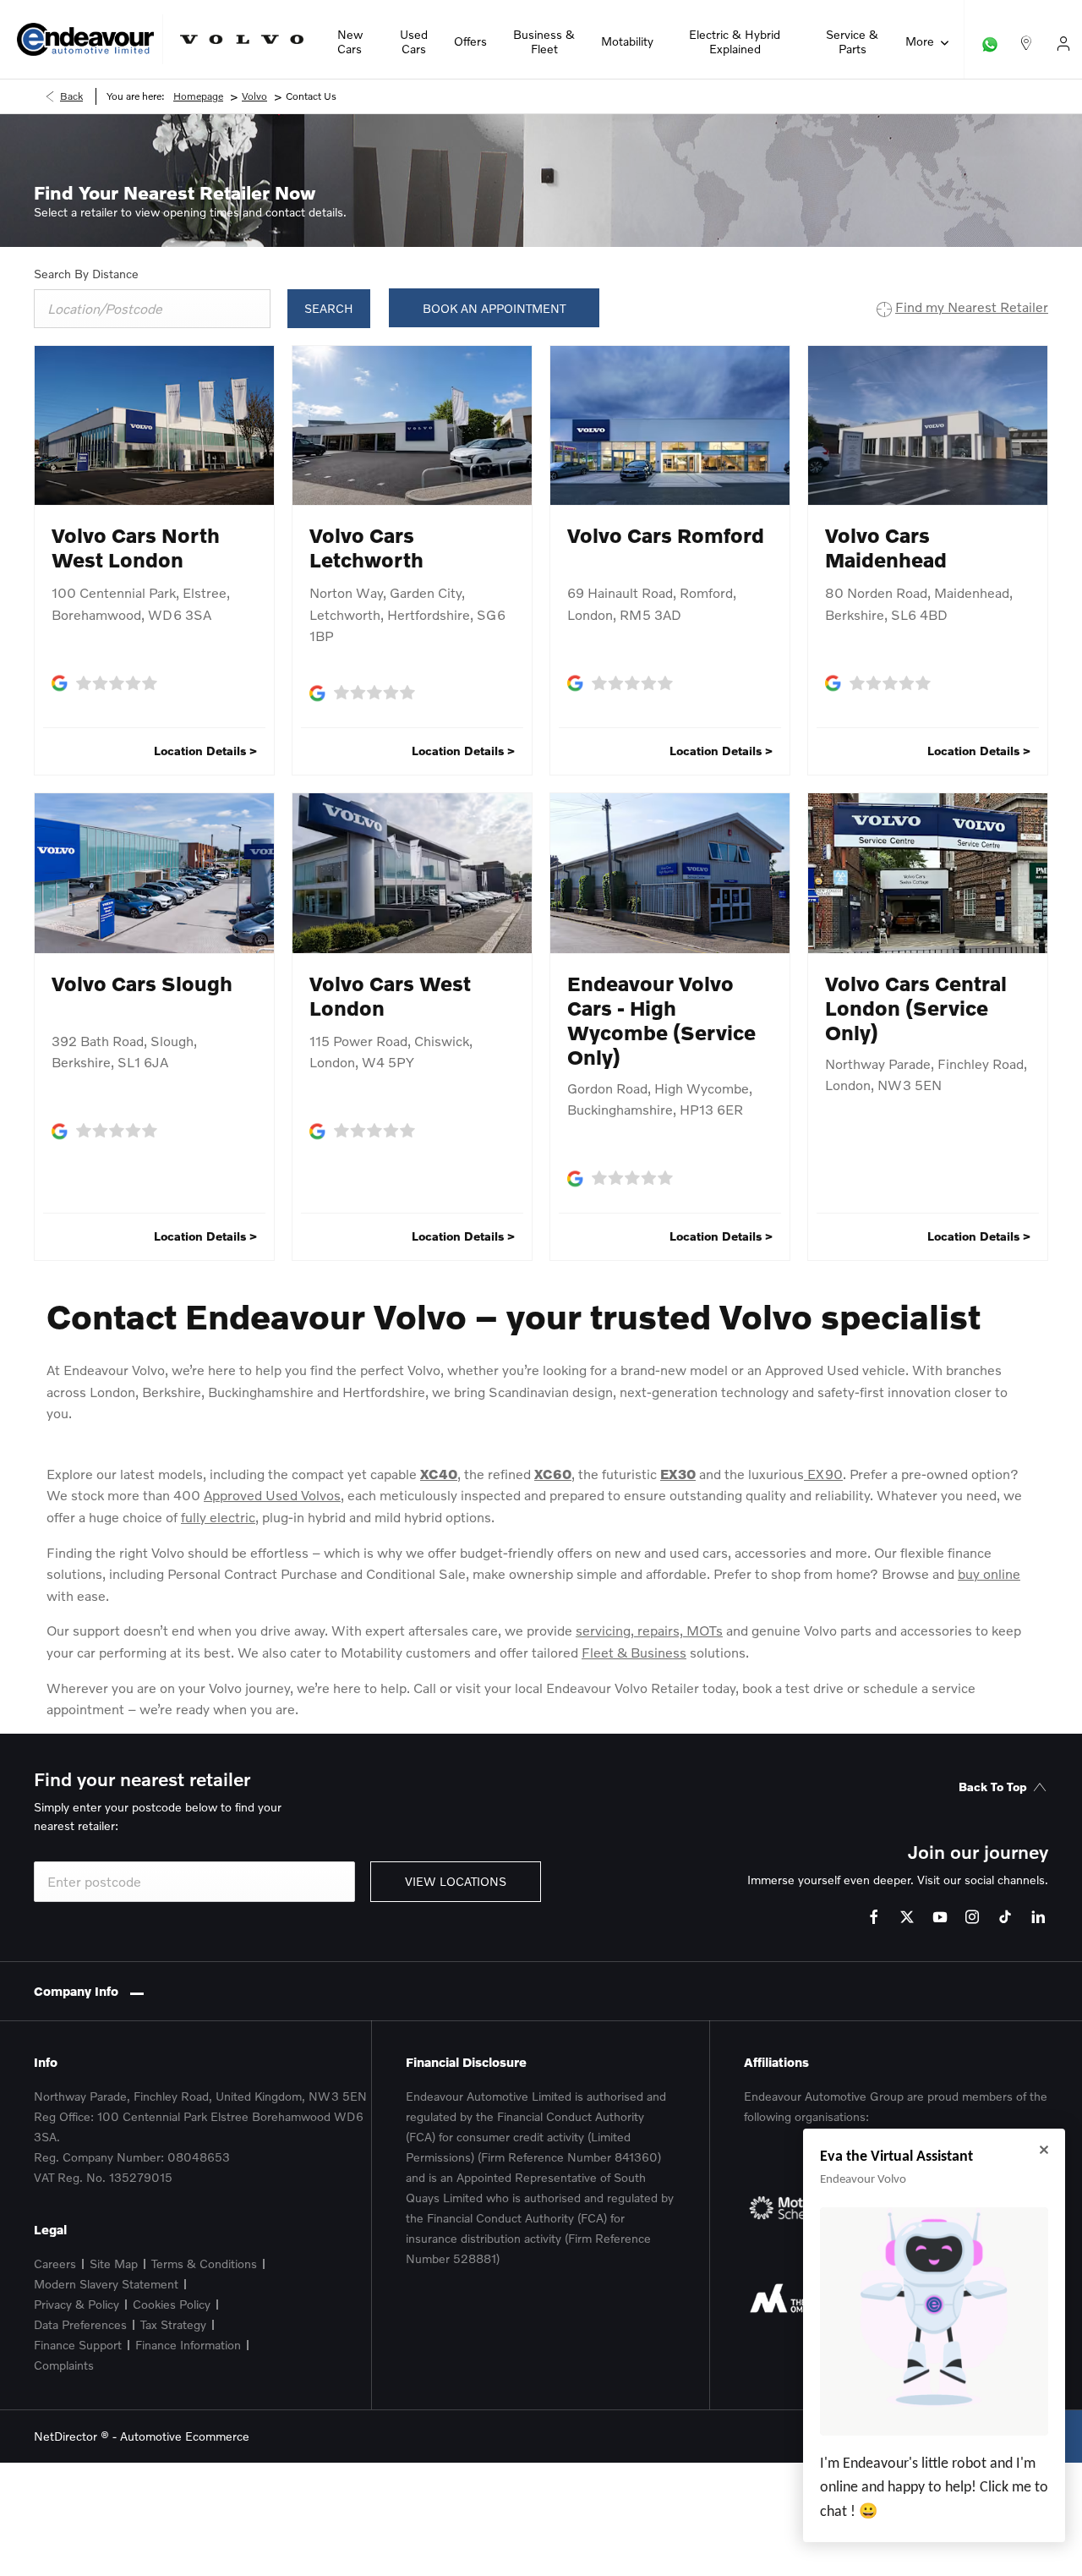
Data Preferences (80, 2324)
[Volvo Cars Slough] (154, 873)
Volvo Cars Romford (666, 535)
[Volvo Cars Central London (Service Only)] (928, 873)
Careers (55, 2264)
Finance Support (78, 2345)
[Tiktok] (1005, 1917)
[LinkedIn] (1038, 1917)
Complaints (64, 2365)
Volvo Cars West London (390, 995)
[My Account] (1063, 39)
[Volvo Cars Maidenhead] (928, 426)
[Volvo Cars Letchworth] (412, 426)
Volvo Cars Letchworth (366, 547)
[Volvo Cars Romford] (670, 426)
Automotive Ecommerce (185, 2436)
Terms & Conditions (204, 2264)
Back (71, 96)
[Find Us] (1026, 39)
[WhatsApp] (990, 39)
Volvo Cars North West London (136, 547)
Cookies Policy (172, 2304)
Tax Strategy (173, 2324)
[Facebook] (874, 1917)
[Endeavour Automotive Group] (85, 39)
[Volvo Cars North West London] (154, 426)
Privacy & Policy (77, 2304)
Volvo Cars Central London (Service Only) (916, 1008)
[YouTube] (940, 1917)
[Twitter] (907, 1917)
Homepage (198, 96)
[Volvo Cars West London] (412, 873)
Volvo (254, 96)
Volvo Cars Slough (142, 983)
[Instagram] (972, 1917)
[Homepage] (242, 39)
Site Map (114, 2264)
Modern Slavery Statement (106, 2284)
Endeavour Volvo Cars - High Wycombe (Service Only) (661, 1020)
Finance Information (188, 2345)
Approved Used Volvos (272, 1495)
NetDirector (67, 2436)
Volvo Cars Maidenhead (886, 547)
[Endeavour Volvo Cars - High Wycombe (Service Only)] (670, 873)
